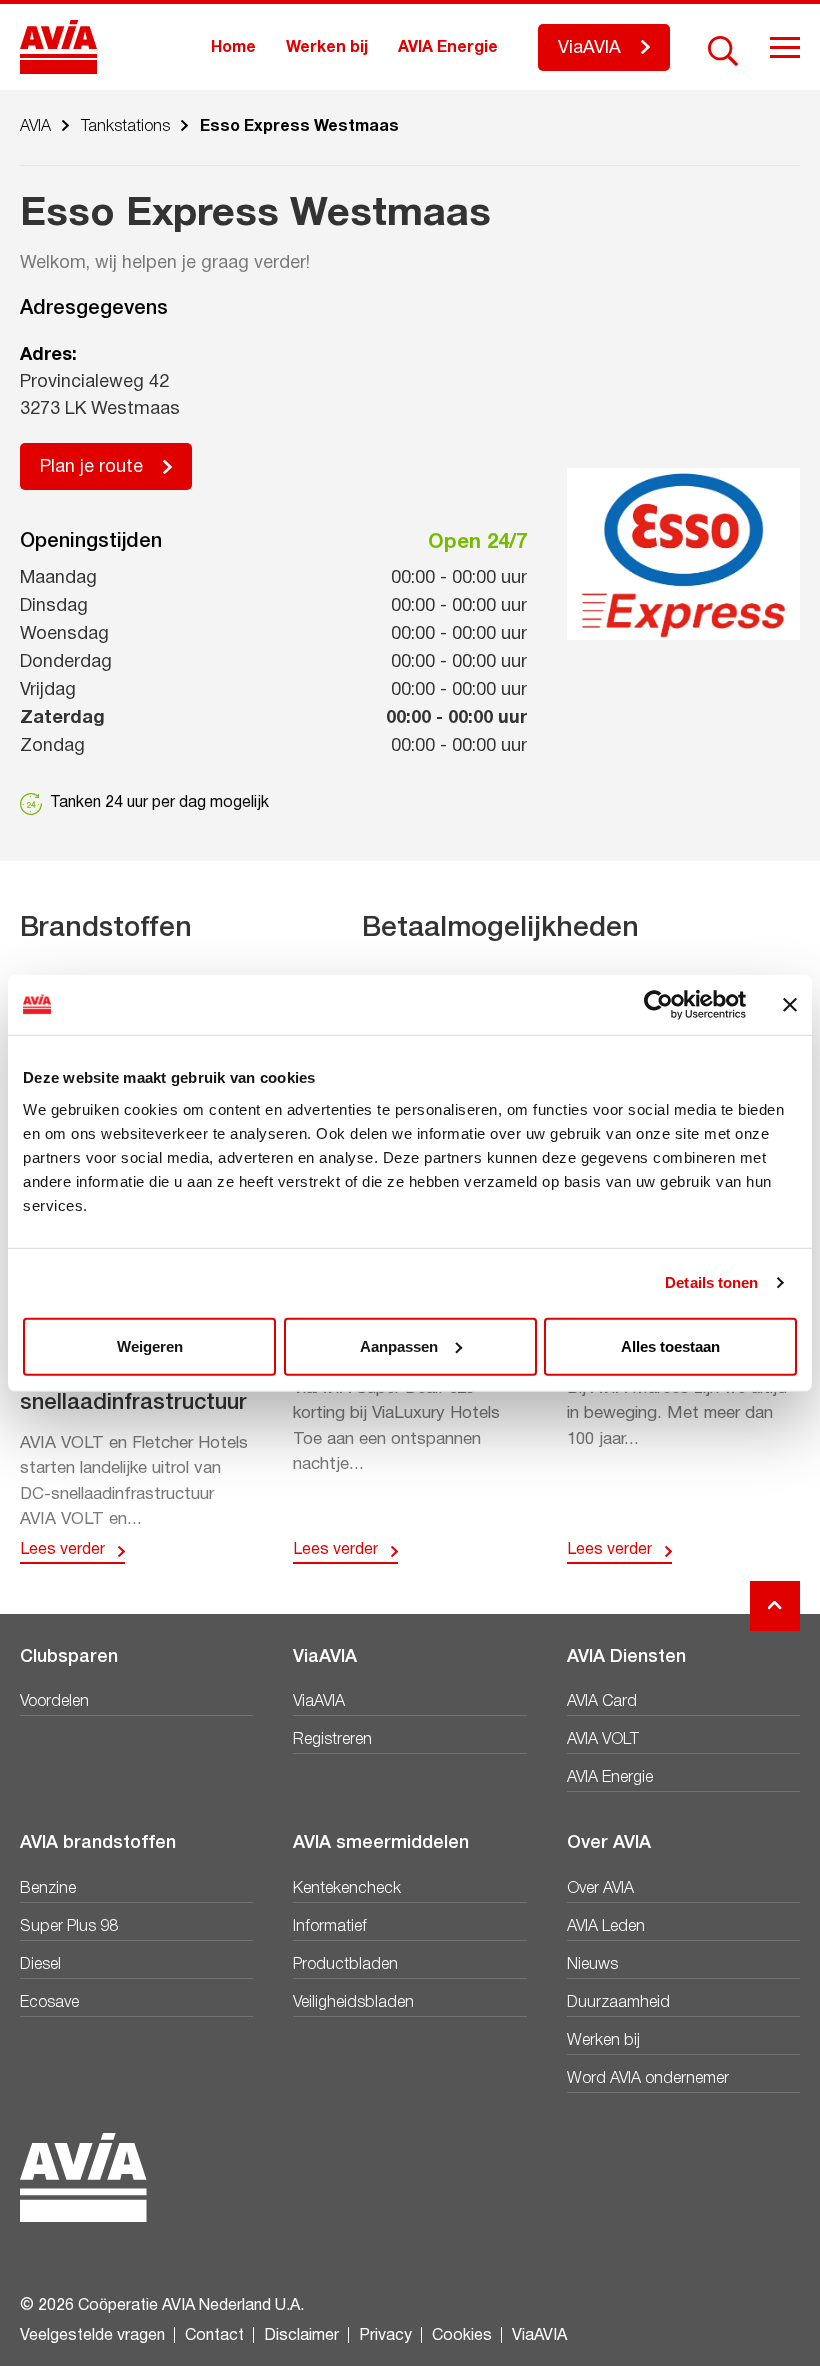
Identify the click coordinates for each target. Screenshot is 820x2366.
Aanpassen (399, 1345)
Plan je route (91, 467)
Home (233, 48)
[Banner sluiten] (790, 1005)
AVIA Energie (448, 48)
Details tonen (711, 1282)
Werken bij (327, 48)
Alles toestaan (670, 1345)
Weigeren (150, 1345)
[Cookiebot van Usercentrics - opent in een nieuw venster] (658, 1005)
